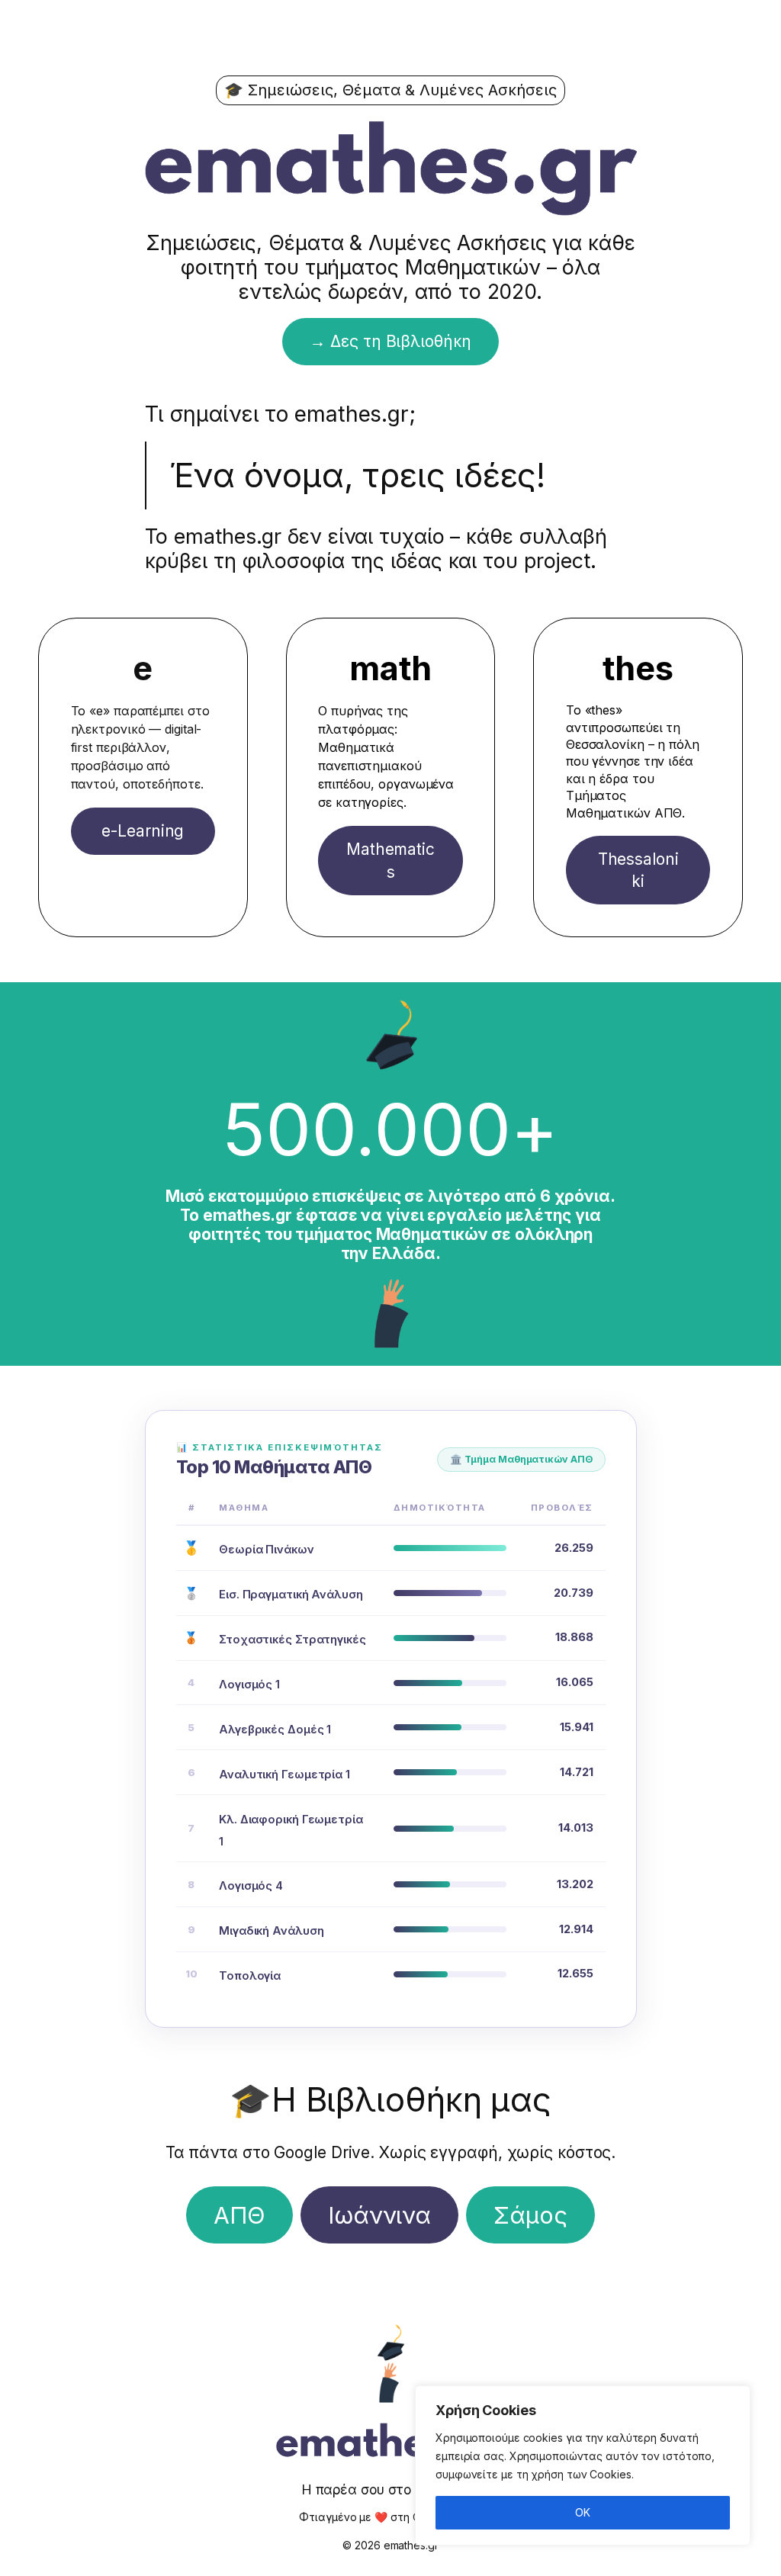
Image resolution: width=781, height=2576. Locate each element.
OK (583, 2512)
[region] (583, 2465)
